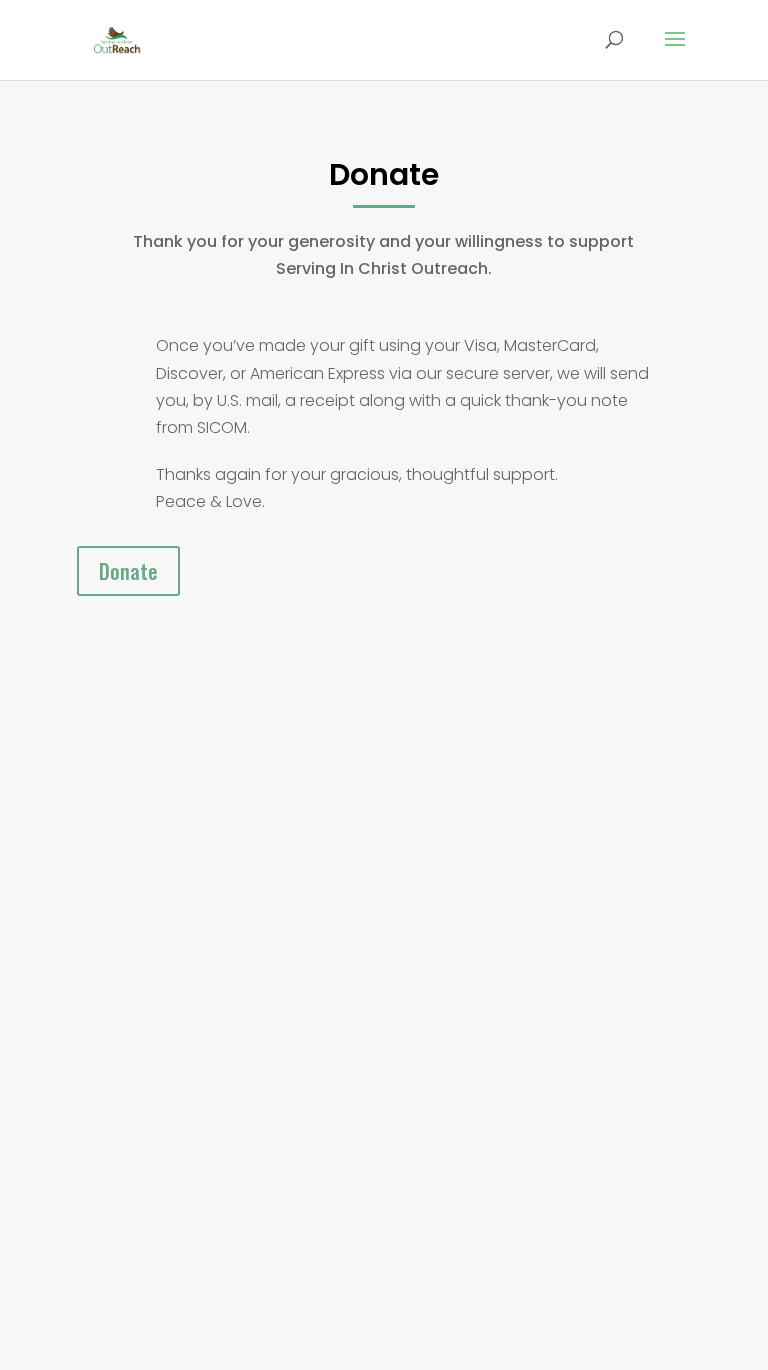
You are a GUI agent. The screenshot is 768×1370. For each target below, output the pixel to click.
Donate (128, 571)
